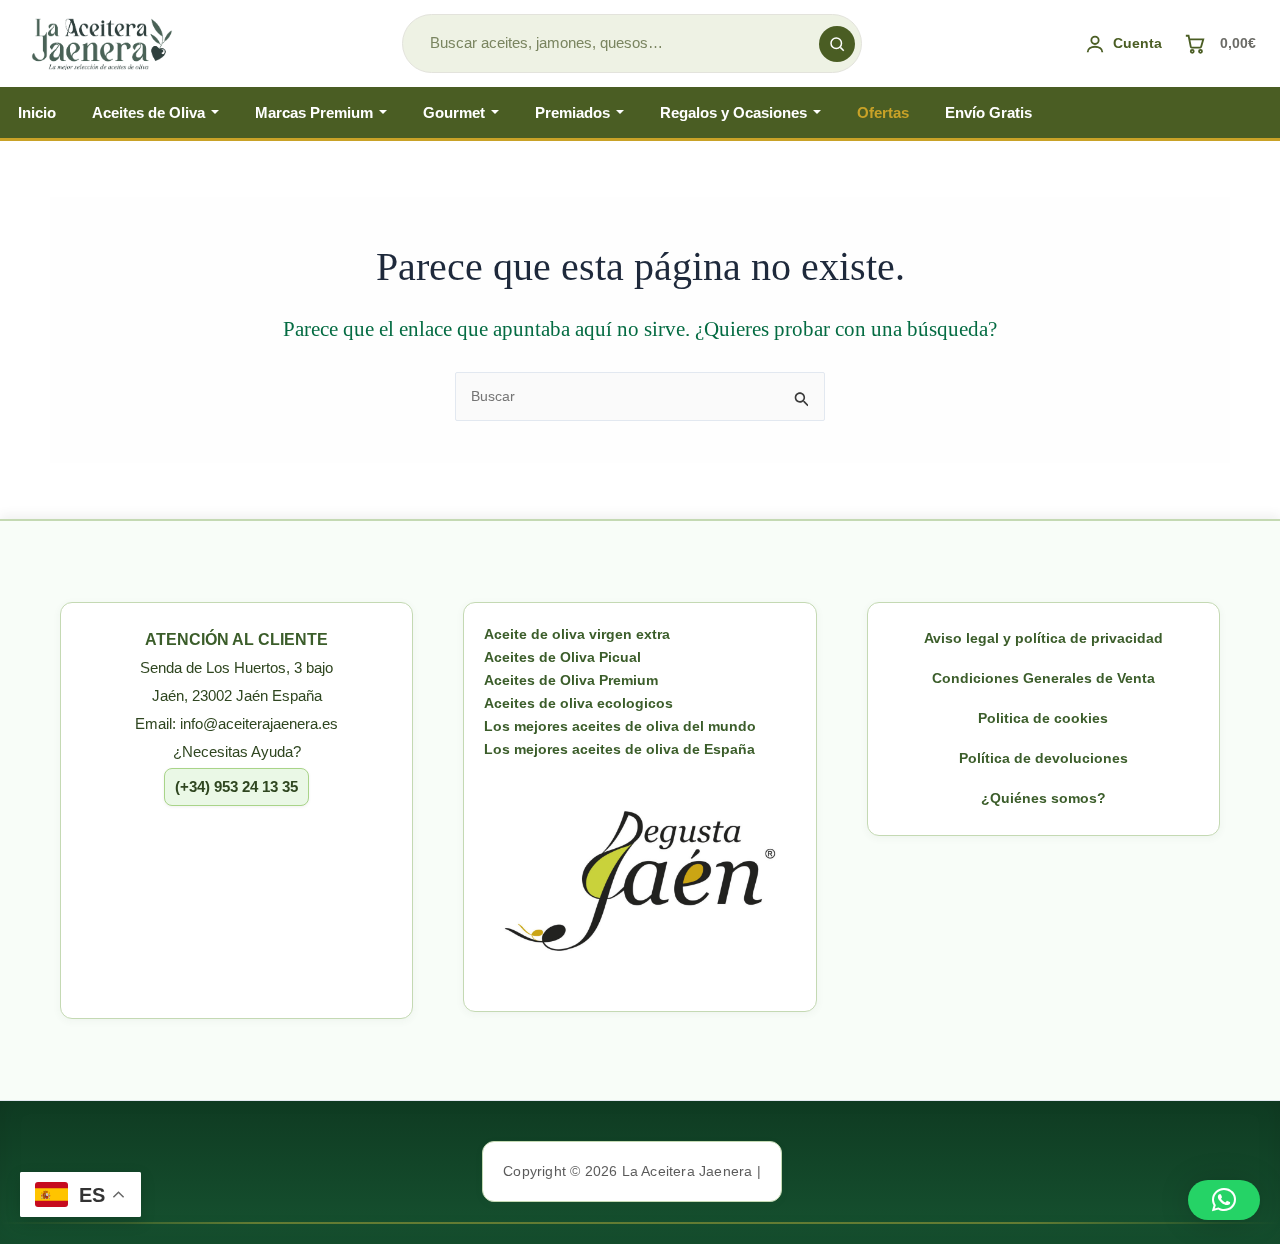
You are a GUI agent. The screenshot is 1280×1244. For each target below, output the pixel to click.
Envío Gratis (988, 112)
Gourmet (454, 112)
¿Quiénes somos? (1043, 798)
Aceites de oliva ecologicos (578, 703)
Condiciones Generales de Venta (1043, 678)
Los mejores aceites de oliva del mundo (620, 726)
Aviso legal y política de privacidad (1043, 638)
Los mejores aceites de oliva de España (619, 749)
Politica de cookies (1043, 718)
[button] (1224, 1200)
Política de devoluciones (1043, 758)
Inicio (37, 112)
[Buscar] (837, 44)
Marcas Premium (314, 112)
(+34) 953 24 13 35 (236, 786)
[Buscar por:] (640, 396)
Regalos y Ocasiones (733, 112)
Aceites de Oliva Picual (562, 657)
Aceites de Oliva (148, 112)
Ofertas (883, 112)
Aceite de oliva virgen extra (577, 634)
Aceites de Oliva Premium (571, 680)
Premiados (572, 112)
